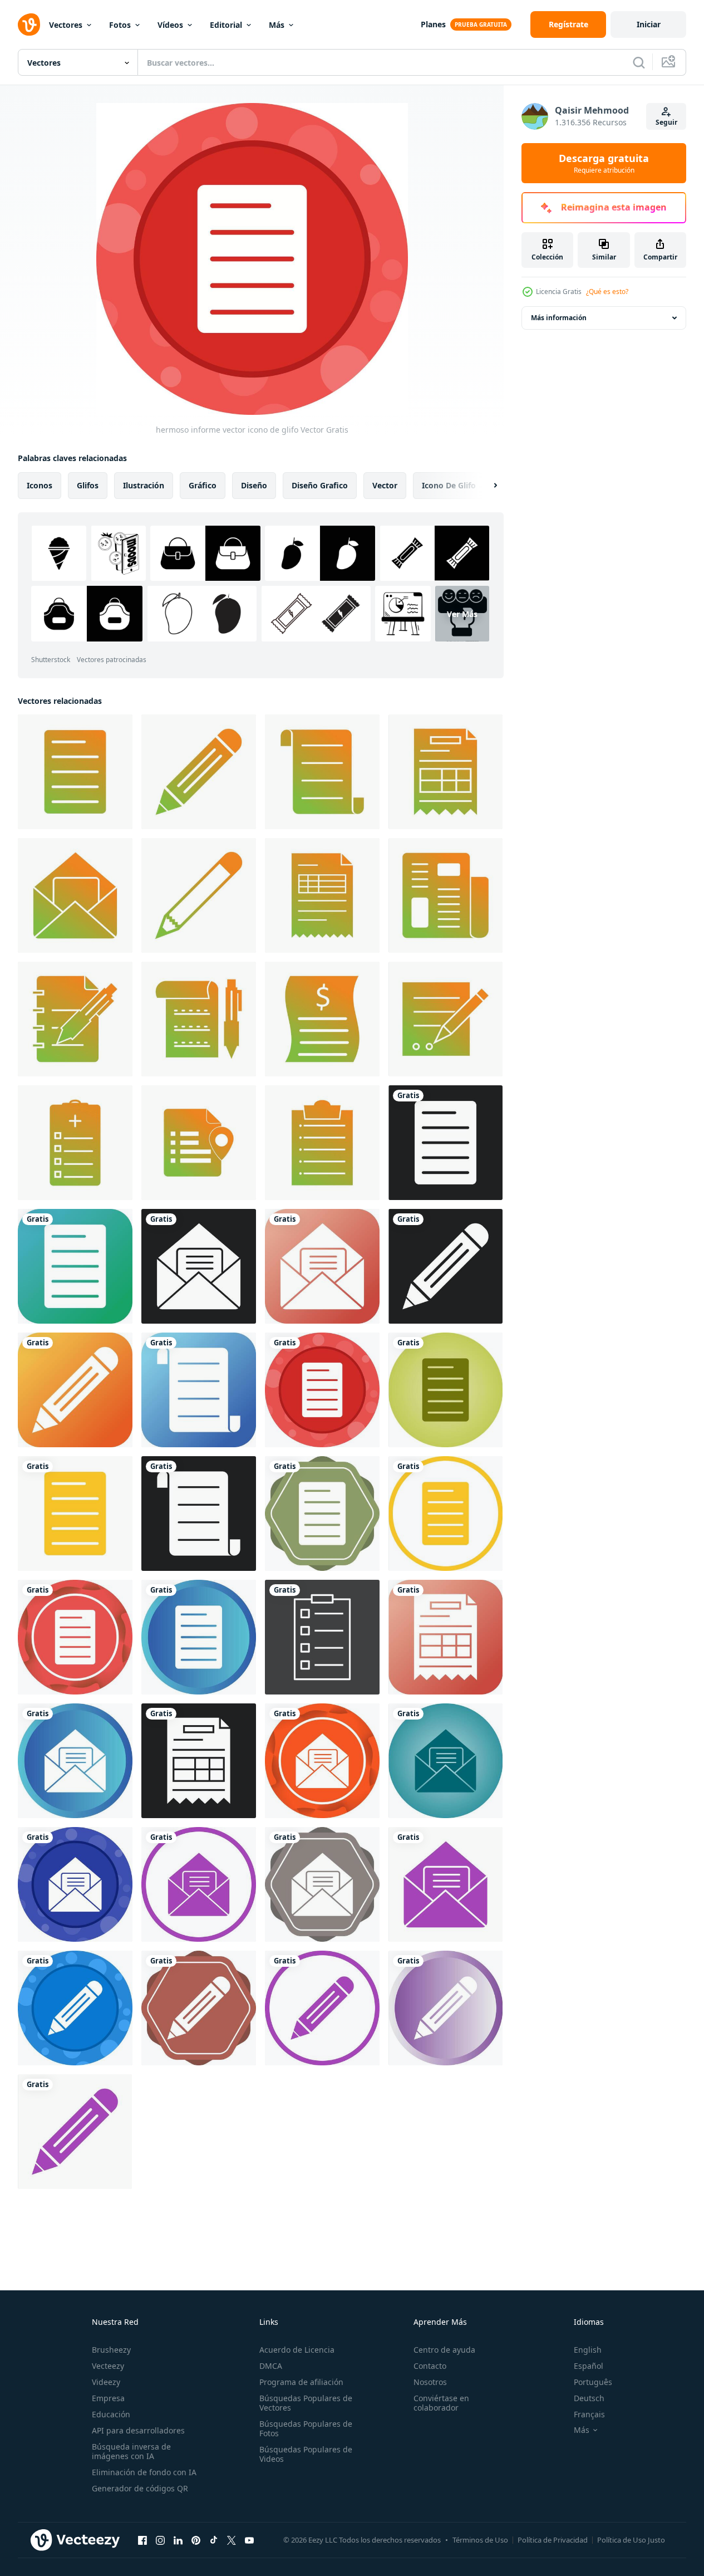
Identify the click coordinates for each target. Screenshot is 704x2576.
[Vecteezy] (29, 25)
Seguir (666, 122)
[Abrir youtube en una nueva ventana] (249, 2540)
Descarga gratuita (604, 163)
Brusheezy (111, 2350)
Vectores (66, 25)
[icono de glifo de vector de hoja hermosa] (322, 895)
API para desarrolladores (138, 2430)
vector (385, 485)
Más (277, 25)
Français (589, 2414)
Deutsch (589, 2398)
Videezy (106, 2382)
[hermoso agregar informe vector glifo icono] (75, 1143)
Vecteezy (108, 2366)
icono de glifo (449, 485)
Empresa (108, 2398)
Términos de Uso (480, 2540)
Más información (559, 318)
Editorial (226, 25)
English (588, 2350)
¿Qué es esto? (607, 292)
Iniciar (649, 24)
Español (589, 2366)
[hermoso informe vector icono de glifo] (75, 772)
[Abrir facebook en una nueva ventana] (142, 2540)
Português (593, 2382)
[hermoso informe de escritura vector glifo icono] (445, 1019)
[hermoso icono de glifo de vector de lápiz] (199, 772)
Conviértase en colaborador (441, 2403)
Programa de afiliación (301, 2382)
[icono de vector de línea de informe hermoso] (322, 1637)
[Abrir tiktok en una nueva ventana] (214, 2540)
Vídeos (170, 25)
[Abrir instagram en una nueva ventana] (160, 2540)
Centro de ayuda (444, 2350)
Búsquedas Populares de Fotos (306, 2428)
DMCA (271, 2366)
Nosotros (430, 2382)
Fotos (120, 25)
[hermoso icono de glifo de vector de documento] (322, 772)
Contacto (430, 2366)
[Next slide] (486, 486)
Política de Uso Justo (631, 2540)
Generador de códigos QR (140, 2488)
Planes (433, 24)
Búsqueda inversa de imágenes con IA (131, 2451)
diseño (254, 485)
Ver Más (462, 614)
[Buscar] (639, 62)
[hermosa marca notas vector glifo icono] (199, 1143)
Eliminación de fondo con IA (144, 2472)
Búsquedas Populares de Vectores (306, 2403)
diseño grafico (320, 485)
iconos (40, 485)
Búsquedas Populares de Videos (306, 2454)
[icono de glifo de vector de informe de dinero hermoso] (322, 1019)
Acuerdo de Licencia (297, 2350)
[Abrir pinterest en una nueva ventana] (196, 2540)
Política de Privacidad (553, 2540)
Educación (111, 2414)
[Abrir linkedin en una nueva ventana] (178, 2540)
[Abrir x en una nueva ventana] (232, 2540)
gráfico (203, 485)
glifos (88, 485)
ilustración (144, 485)
